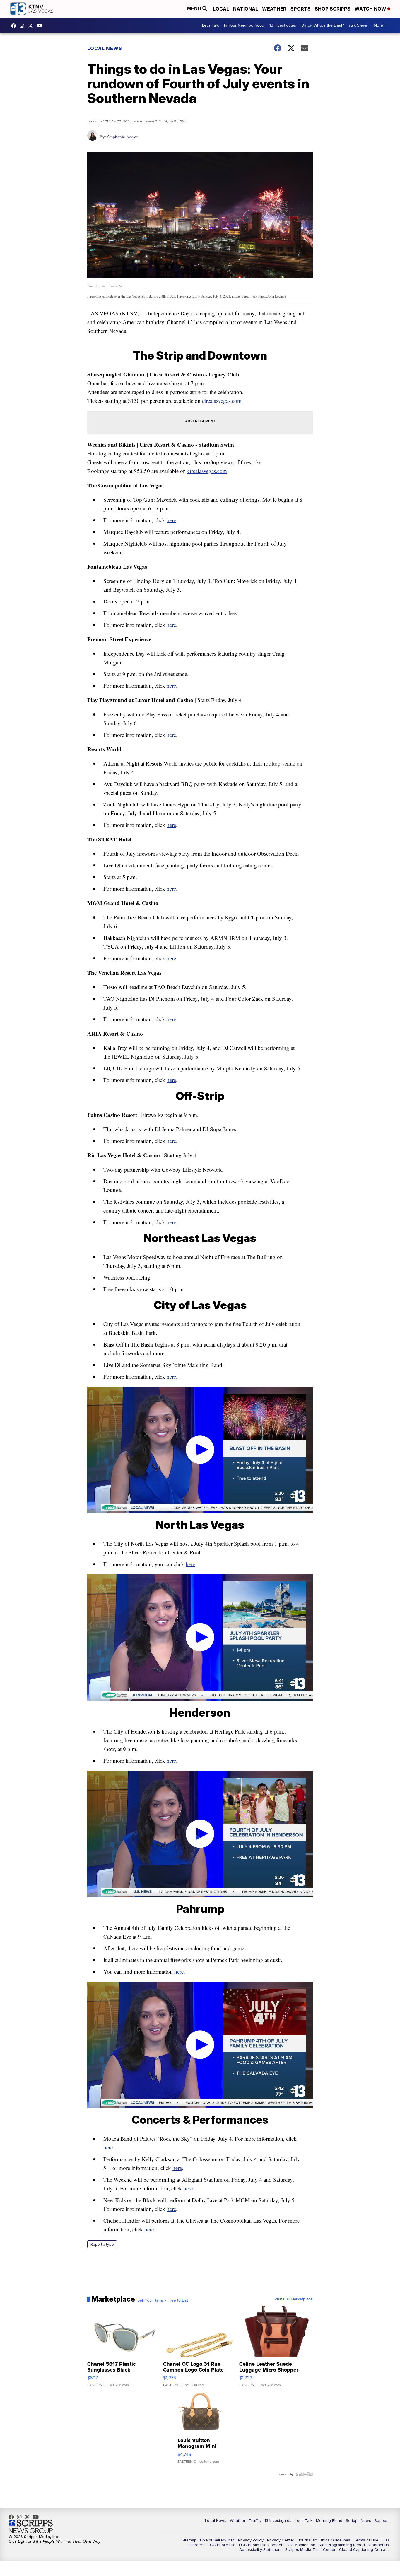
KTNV (32, 26)
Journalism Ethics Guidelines (324, 2540)
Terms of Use (366, 2540)
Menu (195, 9)
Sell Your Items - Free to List (163, 2300)
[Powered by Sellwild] (304, 2474)
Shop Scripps (333, 9)
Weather (274, 9)
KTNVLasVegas (15, 26)
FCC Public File (222, 2545)
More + (380, 25)
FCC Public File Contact (261, 2545)
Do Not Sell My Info (217, 2540)
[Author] (92, 139)
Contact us (379, 2545)
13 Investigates (283, 25)
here (171, 520)
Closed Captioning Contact (364, 2549)
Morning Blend (329, 2520)
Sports (301, 9)
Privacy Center (281, 2540)
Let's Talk (210, 25)
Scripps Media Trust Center (310, 2549)
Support (382, 2520)
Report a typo (102, 2244)
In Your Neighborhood (244, 25)
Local (221, 9)
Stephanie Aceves (123, 137)
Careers (197, 2545)
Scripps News (358, 2520)
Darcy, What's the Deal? (323, 25)
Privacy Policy (251, 2540)
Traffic (255, 2520)
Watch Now (371, 9)
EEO (385, 2540)
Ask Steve (358, 25)
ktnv (23, 26)
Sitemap (189, 2540)
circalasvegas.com (222, 401)
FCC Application (301, 2545)
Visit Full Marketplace (294, 2299)
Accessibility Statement (260, 2549)
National (246, 9)
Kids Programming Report (342, 2545)
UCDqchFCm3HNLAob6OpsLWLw (41, 26)
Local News (105, 48)
